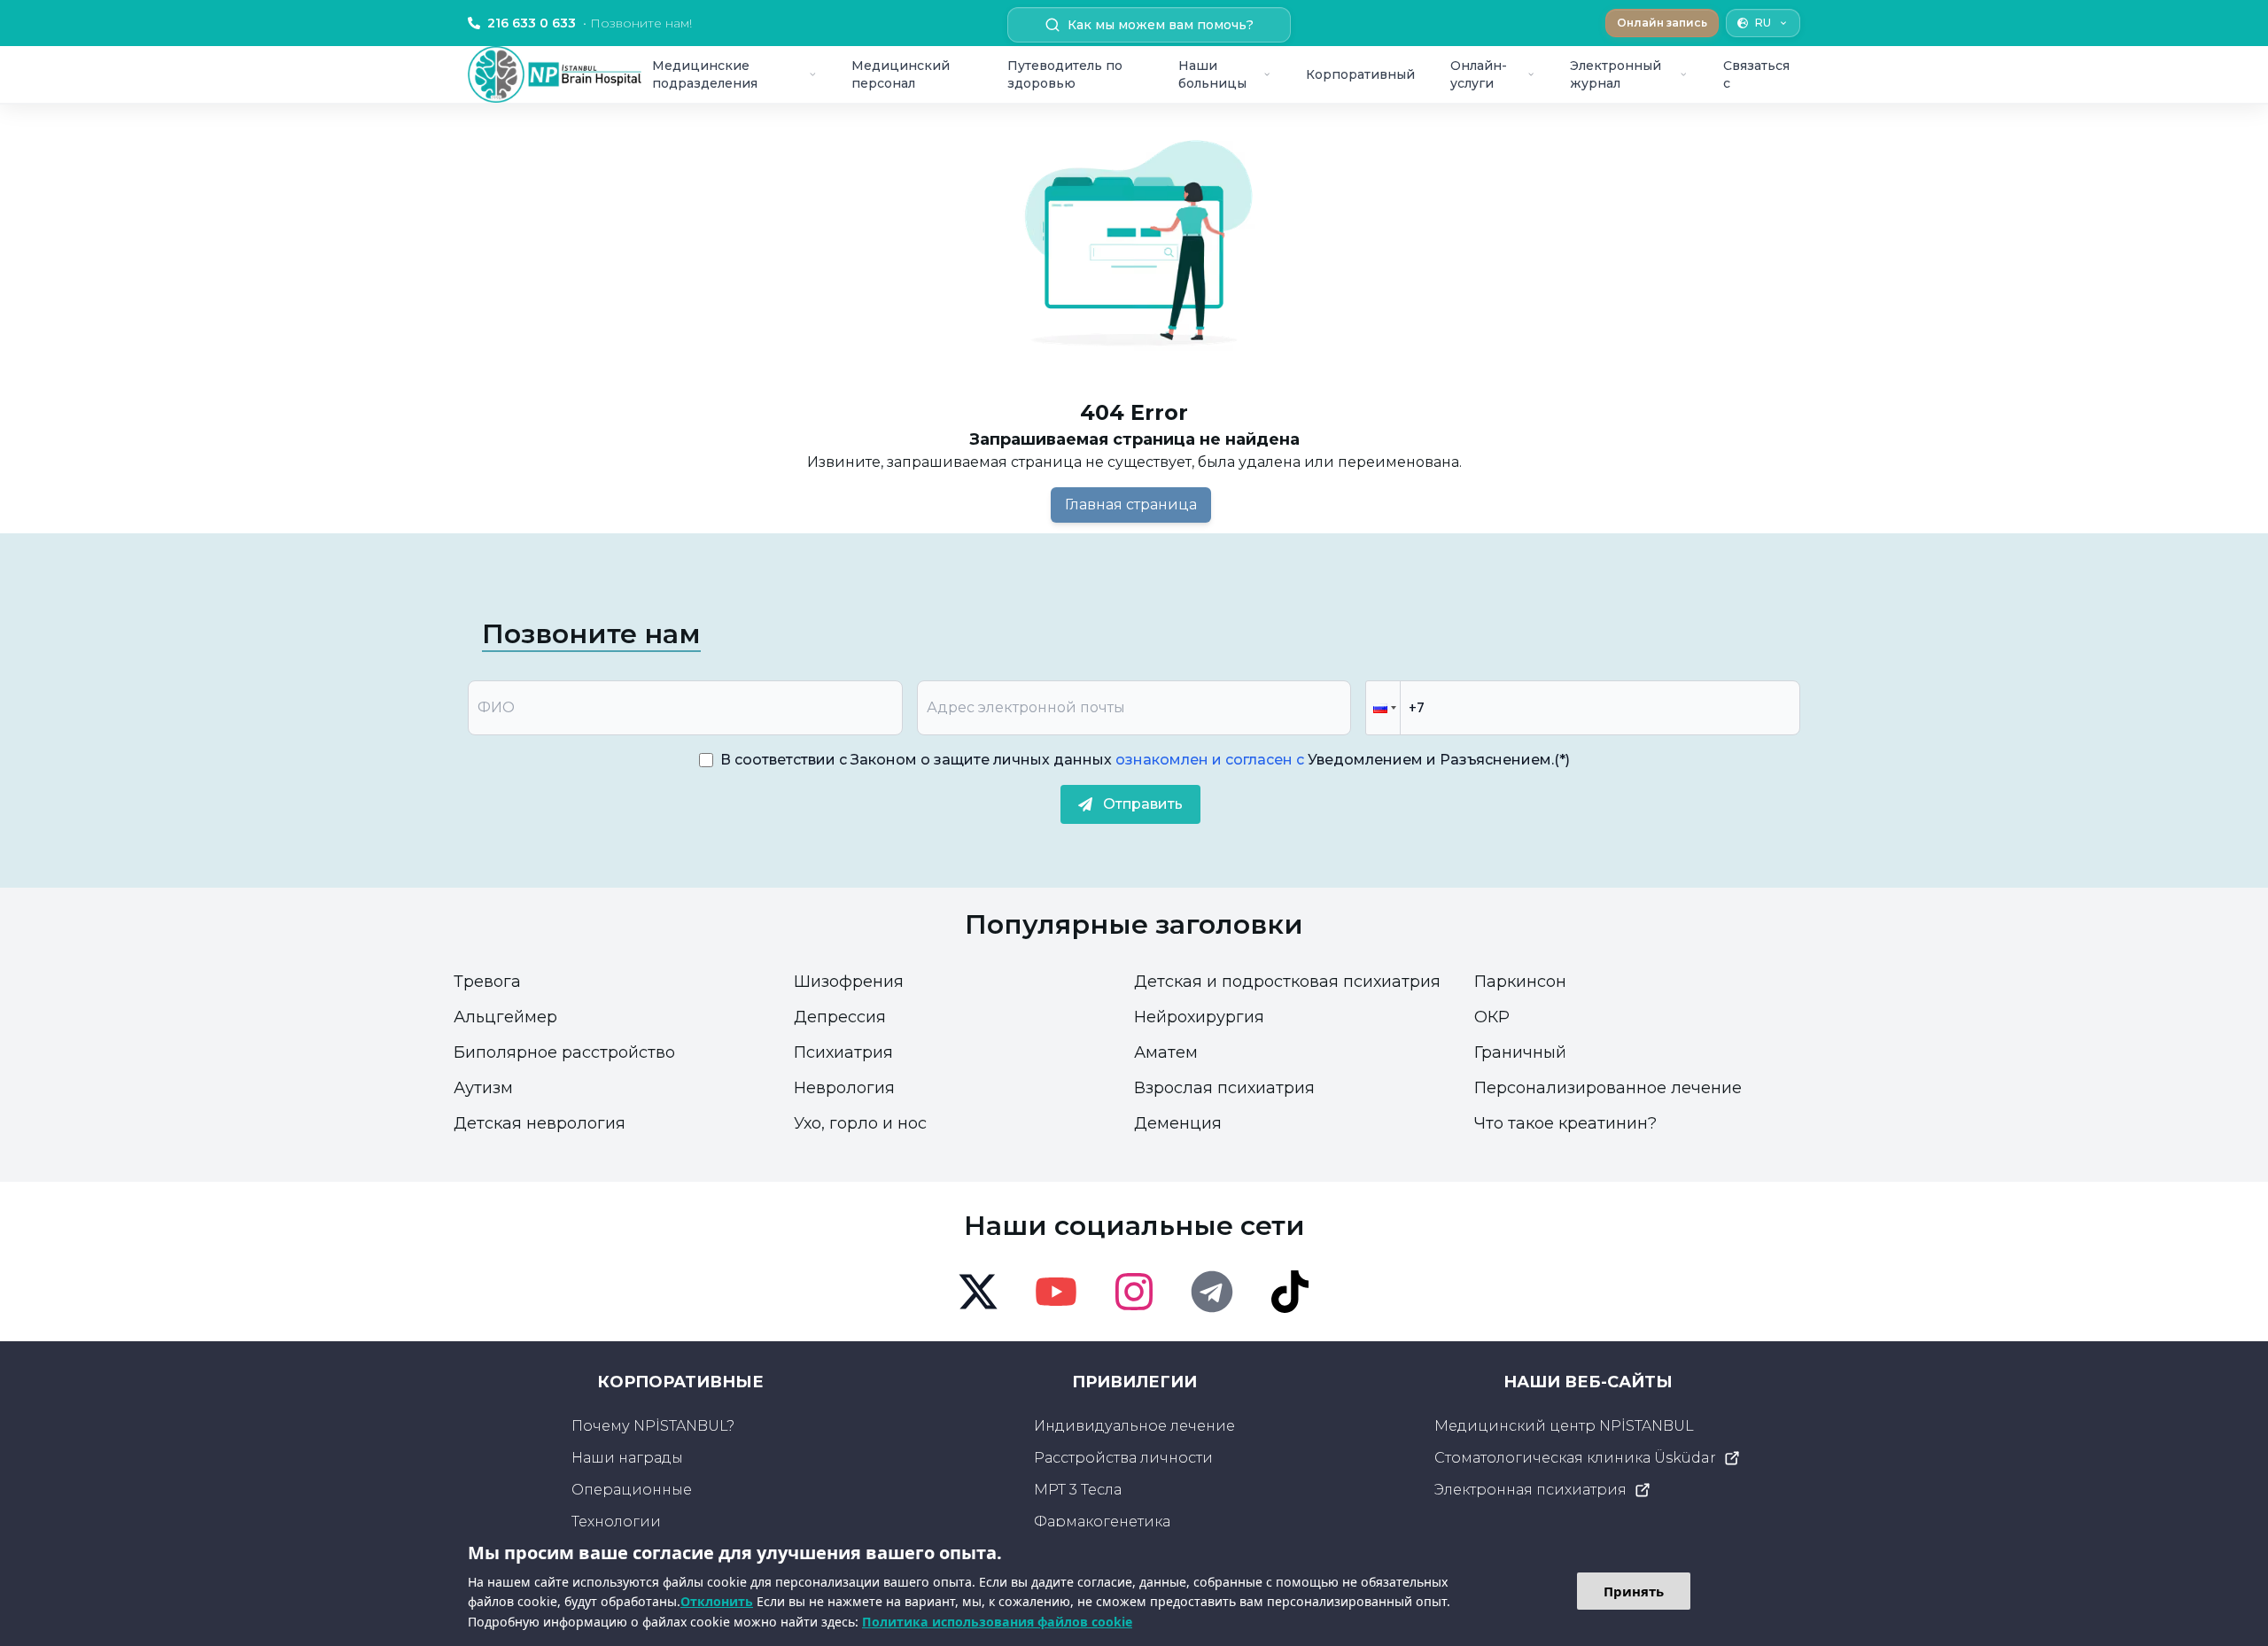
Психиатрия (843, 1052)
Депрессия (840, 1017)
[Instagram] (1134, 1292)
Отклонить (717, 1601)
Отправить (1143, 804)
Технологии (616, 1522)
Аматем (1166, 1052)
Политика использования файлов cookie (997, 1622)
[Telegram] (1212, 1292)
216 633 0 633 (590, 23)
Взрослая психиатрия (1224, 1088)
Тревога (487, 982)
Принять (1634, 1591)
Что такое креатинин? (1565, 1123)
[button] (1383, 708)
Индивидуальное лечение (1134, 1426)
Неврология (844, 1088)
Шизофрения (849, 982)
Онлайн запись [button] (1662, 23)
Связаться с (1756, 74)
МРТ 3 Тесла (1078, 1490)
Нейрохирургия (1199, 1017)
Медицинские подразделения (705, 74)
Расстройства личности (1123, 1458)
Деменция (1178, 1123)
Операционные (632, 1490)
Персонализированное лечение (1608, 1088)
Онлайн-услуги (1479, 74)
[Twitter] (978, 1292)
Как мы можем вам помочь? (1161, 25)
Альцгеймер (505, 1017)
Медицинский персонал (901, 74)
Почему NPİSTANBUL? (653, 1426)
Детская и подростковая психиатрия (1287, 982)
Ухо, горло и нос (860, 1123)
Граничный (1520, 1052)
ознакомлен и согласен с (1208, 760)
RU (1763, 23)
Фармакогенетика (1102, 1522)
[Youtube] (1056, 1292)
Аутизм (483, 1088)
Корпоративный (1360, 74)
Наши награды (627, 1458)
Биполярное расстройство (564, 1052)
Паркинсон (1520, 982)
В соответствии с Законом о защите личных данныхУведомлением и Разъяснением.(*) (1145, 760)
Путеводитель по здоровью (1065, 74)
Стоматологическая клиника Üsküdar (1575, 1458)
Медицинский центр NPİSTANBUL (1564, 1426)
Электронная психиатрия (1530, 1490)
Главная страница (1131, 505)
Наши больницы (1212, 74)
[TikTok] (1290, 1292)
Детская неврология (540, 1123)
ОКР (1492, 1017)
